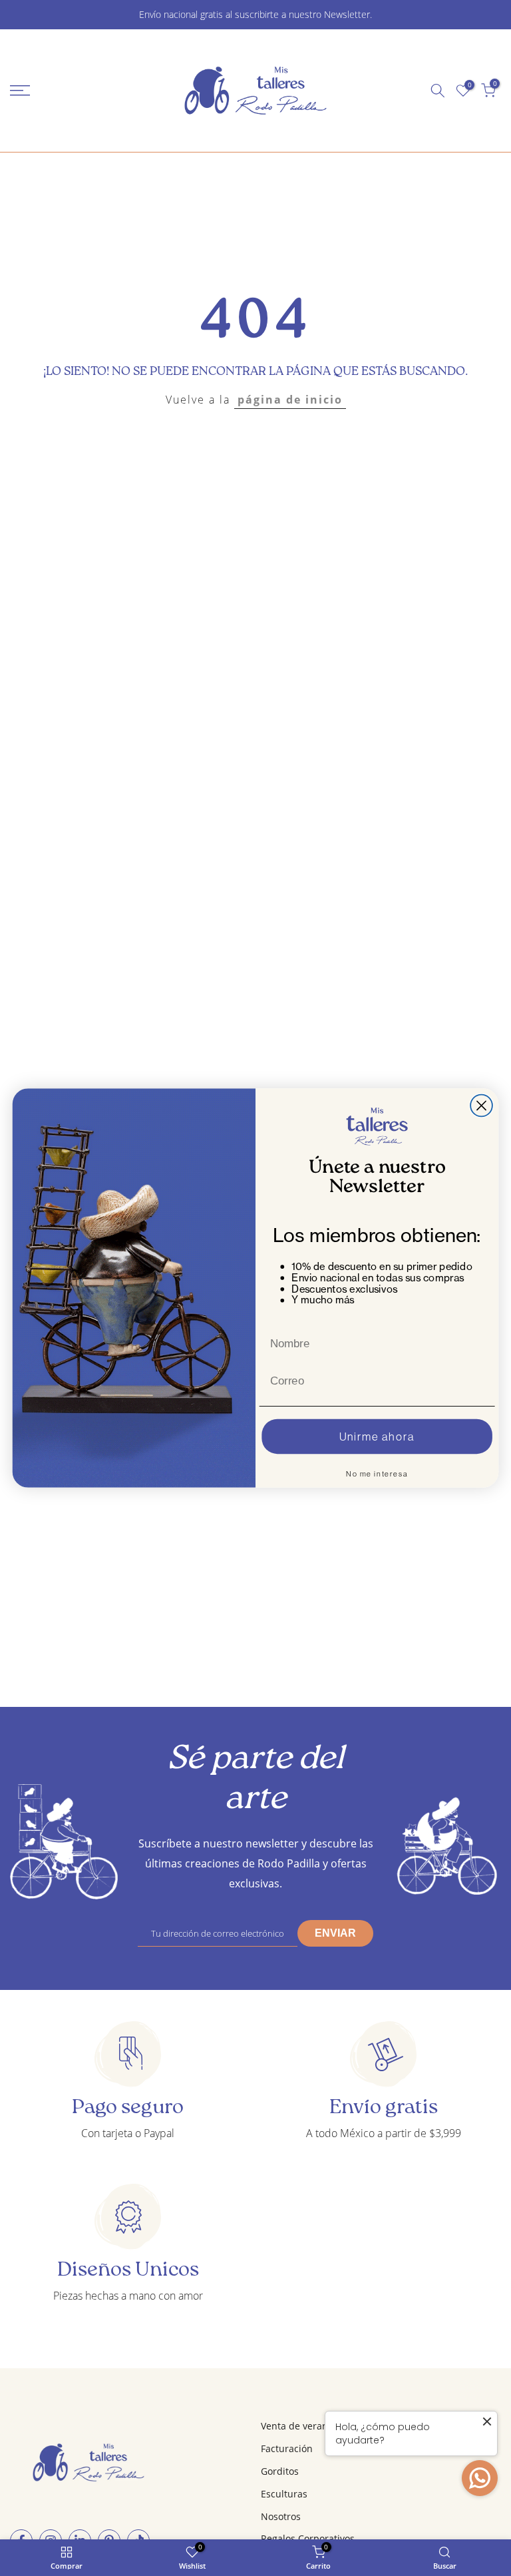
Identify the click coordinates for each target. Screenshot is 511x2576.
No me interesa (377, 1474)
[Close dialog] (481, 1106)
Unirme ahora (377, 1437)
